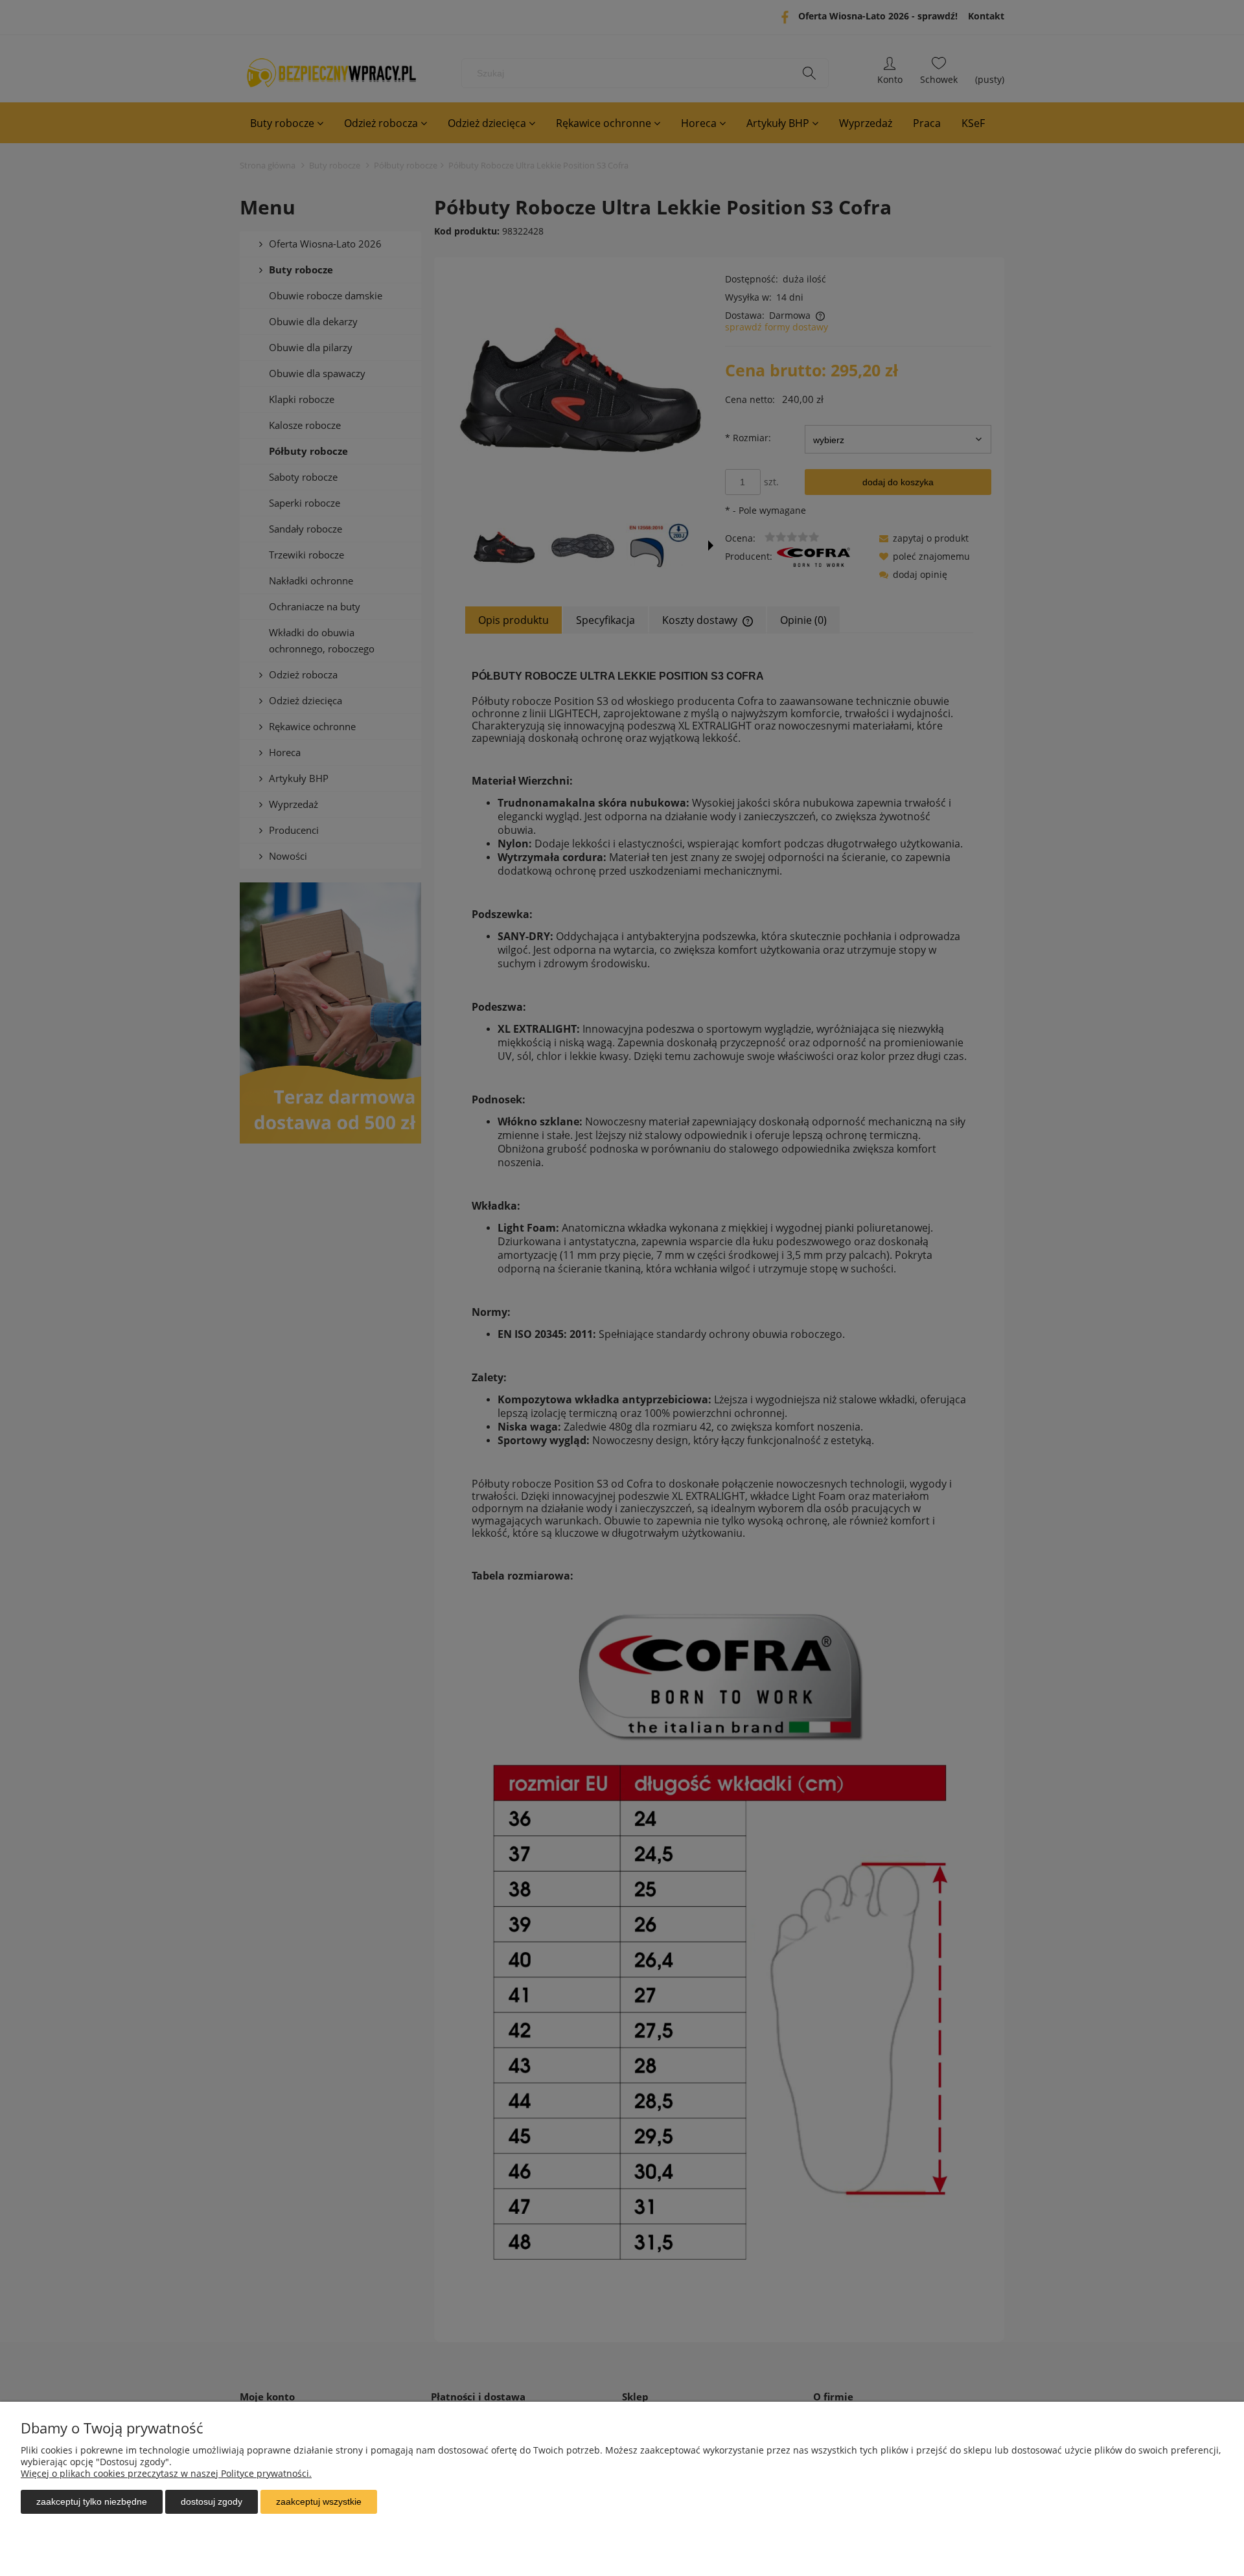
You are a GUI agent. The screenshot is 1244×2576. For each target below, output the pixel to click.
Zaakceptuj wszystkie (319, 2501)
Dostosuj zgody (212, 2501)
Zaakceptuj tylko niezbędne (92, 2501)
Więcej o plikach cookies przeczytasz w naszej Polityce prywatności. (166, 2473)
